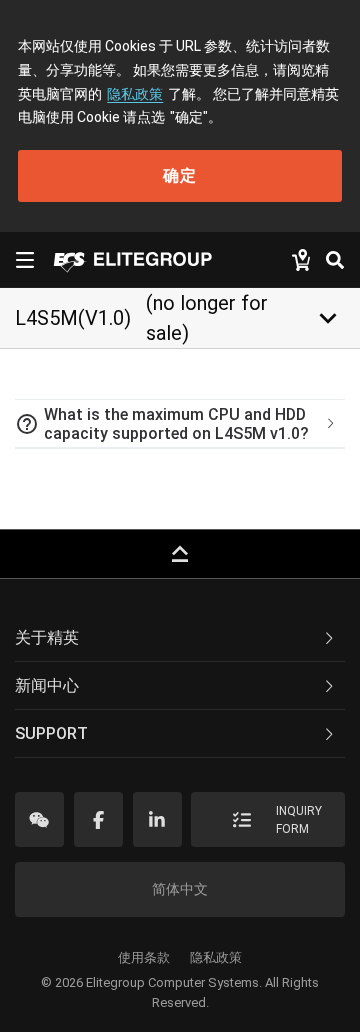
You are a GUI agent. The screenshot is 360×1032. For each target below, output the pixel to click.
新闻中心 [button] (47, 685)
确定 (180, 175)
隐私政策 (135, 94)
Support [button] (51, 733)
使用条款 (144, 957)
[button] (180, 424)
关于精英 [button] (47, 637)
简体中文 (180, 889)
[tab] (180, 424)
